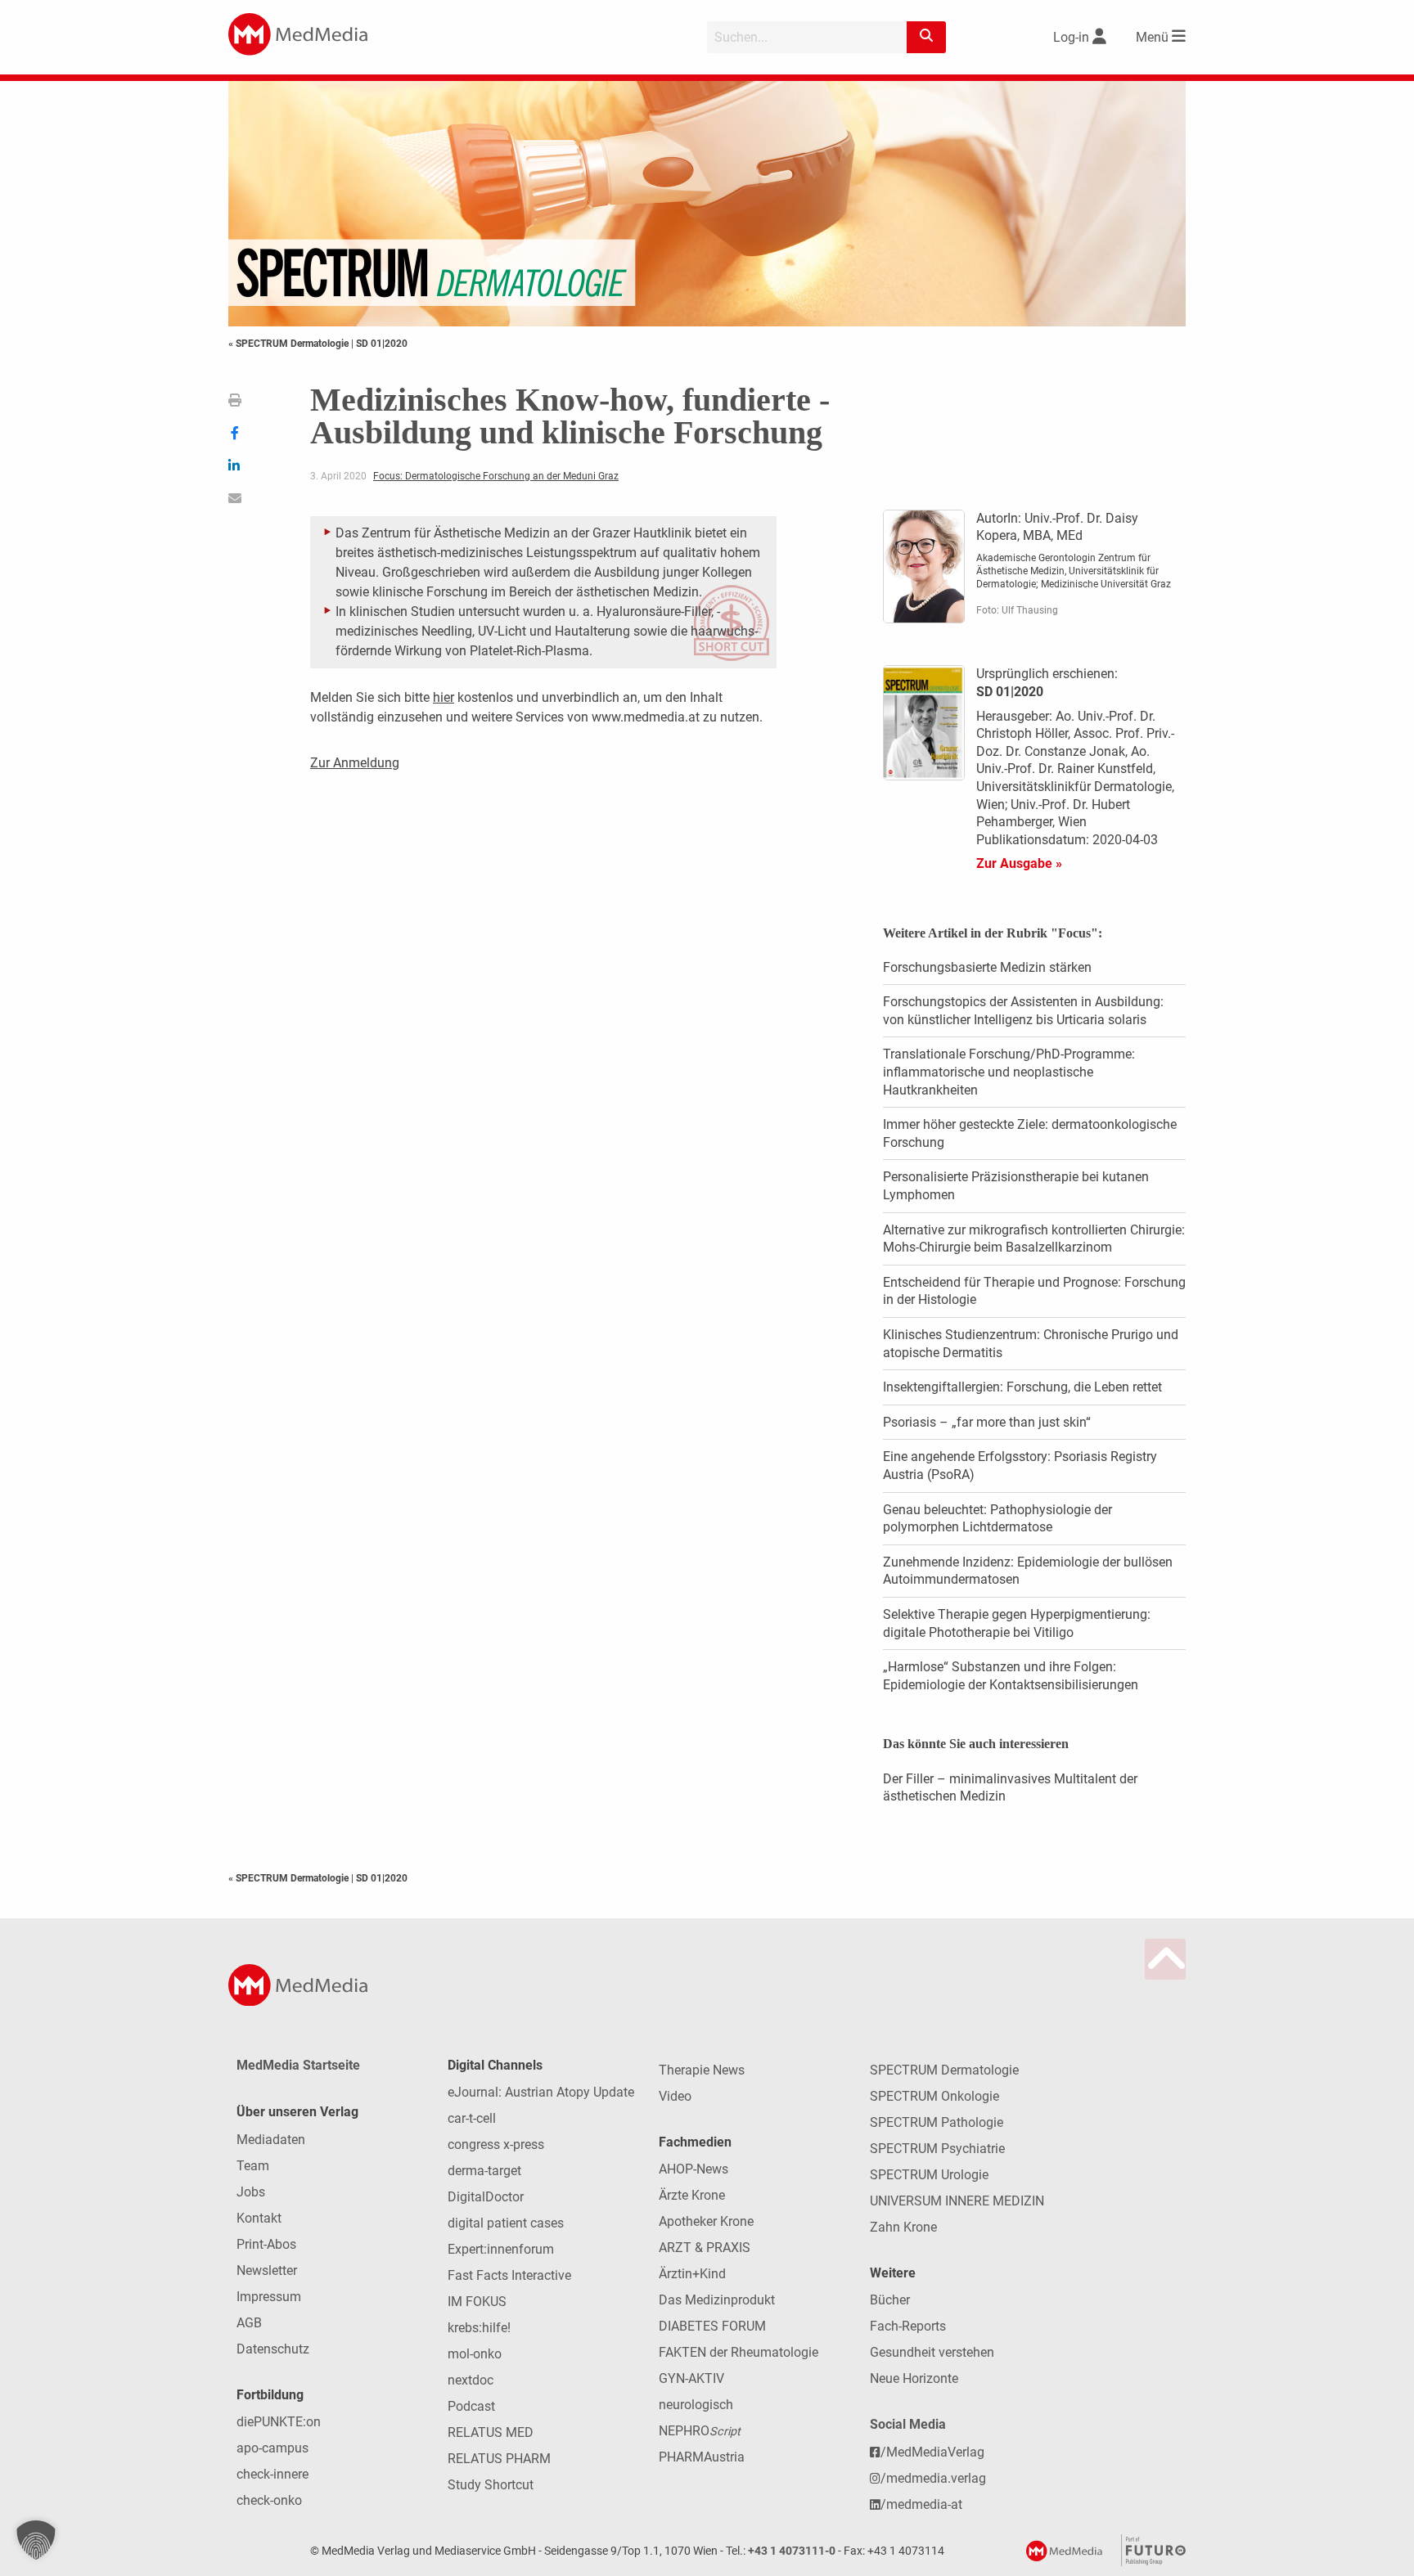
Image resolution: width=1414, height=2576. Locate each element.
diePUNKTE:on (279, 2422)
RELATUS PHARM (499, 2459)
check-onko (269, 2500)
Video (675, 2096)
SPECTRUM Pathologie (937, 2122)
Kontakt (259, 2218)
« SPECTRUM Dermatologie (290, 344)
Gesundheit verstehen (932, 2352)
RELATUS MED (491, 2432)
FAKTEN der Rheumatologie (739, 2352)
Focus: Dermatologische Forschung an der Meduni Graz (496, 476)
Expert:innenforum (501, 2249)
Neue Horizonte (914, 2378)
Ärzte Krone (692, 2195)
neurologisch (696, 2405)
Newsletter (267, 2270)
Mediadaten (271, 2140)
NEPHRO (700, 2431)
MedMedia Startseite (298, 2065)
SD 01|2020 (382, 344)
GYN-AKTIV (691, 2378)
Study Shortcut (491, 2485)
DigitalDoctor (486, 2197)
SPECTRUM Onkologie (934, 2096)
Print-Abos (266, 2244)
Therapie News (702, 2070)
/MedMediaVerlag (932, 2452)
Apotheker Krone (706, 2221)
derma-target (484, 2171)
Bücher (890, 2300)
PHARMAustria (702, 2457)
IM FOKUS (477, 2302)
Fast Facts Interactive (509, 2275)
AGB (249, 2323)
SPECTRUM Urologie (929, 2175)
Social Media (908, 2424)
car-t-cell (472, 2118)
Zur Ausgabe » (1019, 863)
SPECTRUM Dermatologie (944, 2070)
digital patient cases (506, 2223)
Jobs (251, 2192)
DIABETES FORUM (712, 2326)
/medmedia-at (921, 2504)
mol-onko (475, 2354)
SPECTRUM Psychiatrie (937, 2149)
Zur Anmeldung (355, 763)
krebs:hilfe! (479, 2328)
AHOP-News (693, 2169)
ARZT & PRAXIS (705, 2248)
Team (253, 2166)
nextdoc (471, 2380)
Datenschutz (273, 2349)
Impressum (269, 2297)
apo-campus (272, 2448)
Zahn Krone (903, 2227)
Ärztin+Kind (692, 2274)
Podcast (471, 2406)
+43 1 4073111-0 (792, 2551)
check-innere (272, 2474)
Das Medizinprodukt (717, 2300)
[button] (36, 2540)
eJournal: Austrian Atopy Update (541, 2092)
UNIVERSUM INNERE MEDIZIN (957, 2201)
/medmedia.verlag (933, 2478)
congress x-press (496, 2144)
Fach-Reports (908, 2326)
